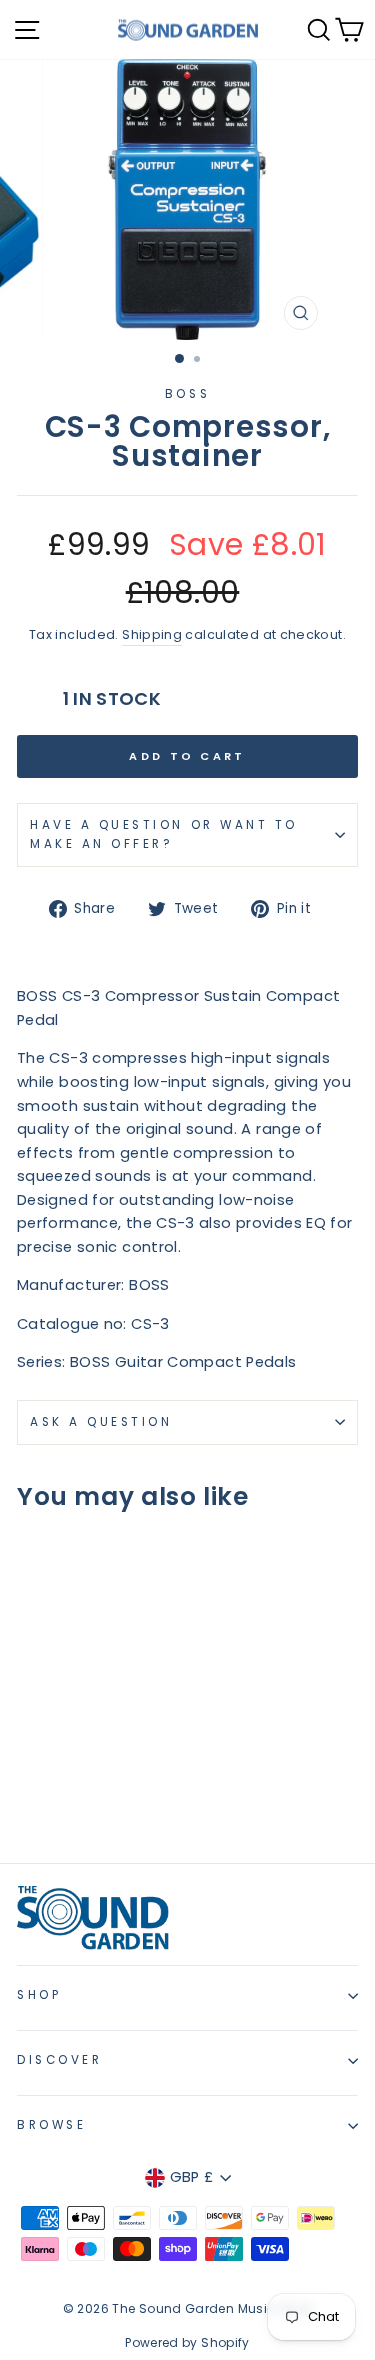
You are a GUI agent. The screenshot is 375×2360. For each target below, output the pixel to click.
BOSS (187, 394)
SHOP (39, 1995)
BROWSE (51, 2125)
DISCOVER (59, 2060)
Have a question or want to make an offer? (164, 834)
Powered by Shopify (187, 2342)
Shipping (152, 634)
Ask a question (101, 1422)
